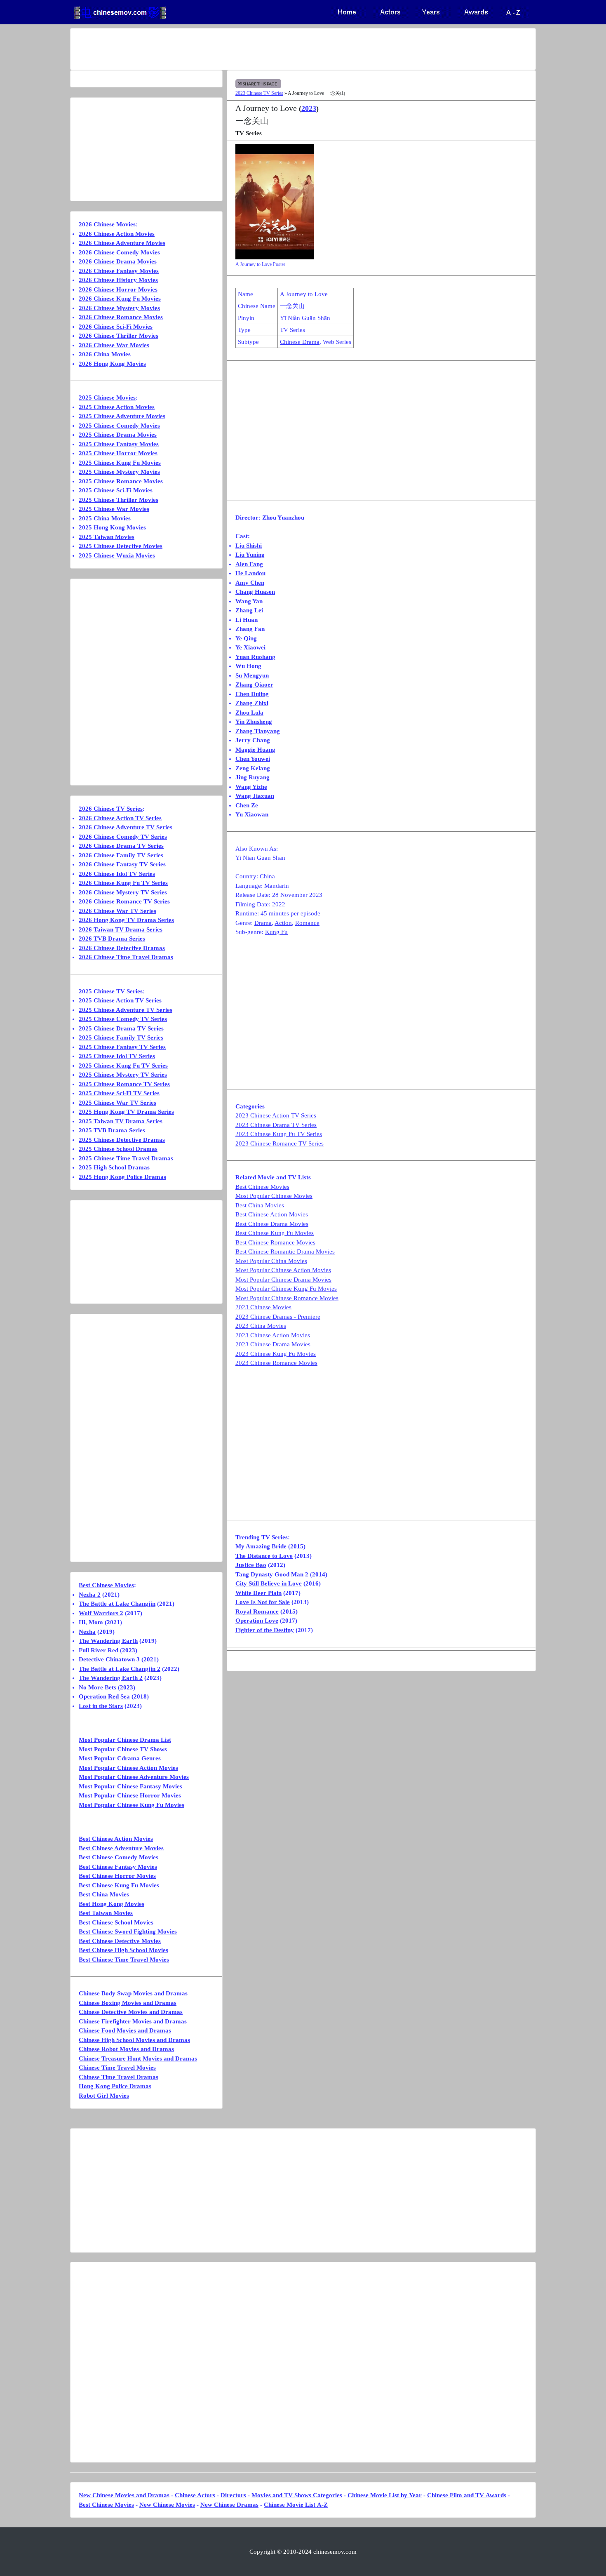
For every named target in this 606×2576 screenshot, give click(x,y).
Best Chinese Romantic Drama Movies (285, 1252)
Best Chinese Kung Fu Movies (275, 1233)
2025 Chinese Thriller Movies (119, 500)
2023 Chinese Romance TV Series (280, 1143)
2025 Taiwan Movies (107, 537)
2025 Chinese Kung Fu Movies (120, 463)
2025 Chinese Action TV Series (120, 1000)
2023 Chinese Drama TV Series (276, 1125)
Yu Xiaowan (252, 814)
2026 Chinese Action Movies (117, 234)
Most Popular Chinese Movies (274, 1196)
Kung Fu (276, 932)
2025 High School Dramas (114, 1167)
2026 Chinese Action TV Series (120, 818)
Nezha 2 (90, 1595)
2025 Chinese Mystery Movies (119, 472)
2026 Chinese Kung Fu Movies (120, 299)
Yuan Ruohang (255, 657)
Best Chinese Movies (262, 1187)
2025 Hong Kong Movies (112, 527)
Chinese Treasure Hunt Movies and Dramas (138, 2058)
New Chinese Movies (167, 2505)
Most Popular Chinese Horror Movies (130, 1795)
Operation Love (257, 1621)
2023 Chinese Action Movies (273, 1335)
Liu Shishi (249, 546)
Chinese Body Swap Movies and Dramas (133, 1993)
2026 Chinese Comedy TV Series (123, 837)
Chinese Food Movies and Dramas (125, 2030)
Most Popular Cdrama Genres (120, 1758)
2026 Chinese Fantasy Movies (119, 271)
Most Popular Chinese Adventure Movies (134, 1777)
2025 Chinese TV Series (111, 991)
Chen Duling (252, 694)
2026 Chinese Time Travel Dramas (126, 957)
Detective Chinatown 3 (109, 1659)
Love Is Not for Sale (263, 1602)
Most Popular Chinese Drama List (125, 1740)
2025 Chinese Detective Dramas (122, 1140)
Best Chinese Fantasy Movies (118, 1867)
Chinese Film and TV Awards (467, 2495)
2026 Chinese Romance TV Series (124, 901)
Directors (233, 2495)
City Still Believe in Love (269, 1583)
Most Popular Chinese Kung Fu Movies (286, 1289)
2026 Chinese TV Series (111, 809)
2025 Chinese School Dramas (118, 1149)
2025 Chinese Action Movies (117, 407)
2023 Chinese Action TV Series (276, 1115)
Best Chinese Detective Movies (120, 1941)
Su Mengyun (252, 675)
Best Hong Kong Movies (112, 1904)
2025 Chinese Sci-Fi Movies (116, 490)
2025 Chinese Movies (107, 398)
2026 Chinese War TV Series (117, 911)
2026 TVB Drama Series (112, 939)
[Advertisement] (270, 49)
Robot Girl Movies (104, 2096)
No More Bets (97, 1687)
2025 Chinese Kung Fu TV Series (123, 1066)
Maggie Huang (255, 750)
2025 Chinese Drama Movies (118, 435)
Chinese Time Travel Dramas (119, 2077)
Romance (307, 923)
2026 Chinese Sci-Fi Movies (116, 327)
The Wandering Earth (108, 1641)
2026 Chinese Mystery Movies (119, 308)
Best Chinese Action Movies (272, 1214)
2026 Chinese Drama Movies (118, 261)
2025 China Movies (105, 518)
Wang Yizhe (251, 787)
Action (283, 923)
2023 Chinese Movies (263, 1307)
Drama (263, 923)
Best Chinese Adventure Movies (121, 1848)
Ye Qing (246, 638)
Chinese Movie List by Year (385, 2495)
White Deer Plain (258, 1593)
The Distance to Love (264, 1556)
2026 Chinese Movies (107, 224)
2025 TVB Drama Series (112, 1130)
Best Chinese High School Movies (123, 1950)
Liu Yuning (250, 555)
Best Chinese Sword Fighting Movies (128, 1931)
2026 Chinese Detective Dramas (122, 948)
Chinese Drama (300, 342)
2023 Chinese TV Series (259, 93)
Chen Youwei (253, 759)
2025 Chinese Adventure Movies (122, 416)
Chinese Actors (195, 2495)
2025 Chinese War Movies (114, 509)
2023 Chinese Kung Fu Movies (276, 1354)
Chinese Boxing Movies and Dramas (128, 2003)
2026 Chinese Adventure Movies (122, 243)
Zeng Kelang (253, 768)
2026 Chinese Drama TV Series (121, 846)
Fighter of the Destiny (265, 1630)
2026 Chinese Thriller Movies (119, 336)
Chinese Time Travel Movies (117, 2068)
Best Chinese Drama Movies (272, 1224)
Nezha (87, 1632)
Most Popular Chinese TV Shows (123, 1749)
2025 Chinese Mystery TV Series (123, 1075)
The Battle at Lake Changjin (117, 1604)
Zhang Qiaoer (254, 685)
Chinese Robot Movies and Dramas (126, 2049)
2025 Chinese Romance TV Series (124, 1084)
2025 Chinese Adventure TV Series (126, 1010)
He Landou (250, 573)
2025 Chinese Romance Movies (121, 481)
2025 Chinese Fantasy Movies (119, 444)
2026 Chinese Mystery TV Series (123, 892)
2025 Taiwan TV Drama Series (121, 1121)
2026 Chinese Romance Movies (121, 317)
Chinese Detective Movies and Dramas (131, 2012)
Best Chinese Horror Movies (117, 1876)
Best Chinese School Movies (116, 1922)
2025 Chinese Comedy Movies (119, 426)
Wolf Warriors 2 (101, 1613)
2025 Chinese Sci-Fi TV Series (119, 1093)
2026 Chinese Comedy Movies (119, 252)
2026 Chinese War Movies (114, 345)
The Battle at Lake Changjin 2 (120, 1669)
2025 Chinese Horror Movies (118, 453)
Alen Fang (249, 564)
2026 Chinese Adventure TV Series (126, 827)
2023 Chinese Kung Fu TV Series (279, 1134)
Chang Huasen (255, 592)
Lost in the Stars (101, 1706)
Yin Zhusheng (254, 722)
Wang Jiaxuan (255, 796)
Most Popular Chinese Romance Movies (287, 1298)
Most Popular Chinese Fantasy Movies (130, 1786)
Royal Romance (257, 1611)
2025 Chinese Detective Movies (121, 546)
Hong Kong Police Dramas (115, 2086)
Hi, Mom (91, 1622)
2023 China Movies (261, 1326)
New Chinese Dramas (229, 2505)
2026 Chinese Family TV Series (121, 855)
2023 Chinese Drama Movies (273, 1344)
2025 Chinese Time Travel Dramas (126, 1158)
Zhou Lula (249, 713)
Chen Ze (247, 805)
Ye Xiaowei (250, 647)
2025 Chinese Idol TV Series (117, 1056)
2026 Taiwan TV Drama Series (121, 929)
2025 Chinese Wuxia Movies (117, 555)
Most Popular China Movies (271, 1261)
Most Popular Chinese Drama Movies (283, 1280)
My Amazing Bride (261, 1546)
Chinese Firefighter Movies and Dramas (133, 2021)
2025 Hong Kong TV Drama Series (126, 1112)
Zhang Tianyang (258, 731)
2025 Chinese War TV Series (117, 1103)
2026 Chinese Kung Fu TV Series (123, 883)
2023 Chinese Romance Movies (276, 1363)
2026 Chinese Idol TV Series (117, 874)
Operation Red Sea (104, 1696)
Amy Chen (250, 583)
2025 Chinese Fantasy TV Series (122, 1047)
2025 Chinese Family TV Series (121, 1037)
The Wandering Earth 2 (111, 1678)
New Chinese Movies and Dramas (124, 2495)
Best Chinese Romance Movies (275, 1242)
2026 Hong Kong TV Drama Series (126, 920)
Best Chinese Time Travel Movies (124, 1960)
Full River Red (99, 1650)
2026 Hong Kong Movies (112, 364)
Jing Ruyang (252, 777)
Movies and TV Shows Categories (297, 2495)
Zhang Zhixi (252, 703)
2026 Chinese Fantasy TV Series (122, 864)
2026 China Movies (105, 354)
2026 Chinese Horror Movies (118, 289)
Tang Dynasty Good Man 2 (272, 1574)
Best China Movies (260, 1205)
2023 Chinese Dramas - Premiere (278, 1317)
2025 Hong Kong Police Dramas (122, 1177)
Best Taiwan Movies (106, 1913)
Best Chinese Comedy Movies (119, 1857)
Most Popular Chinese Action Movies (283, 1270)
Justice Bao (251, 1565)
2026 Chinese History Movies (118, 280)
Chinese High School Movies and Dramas (134, 2040)
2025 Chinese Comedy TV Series (123, 1019)
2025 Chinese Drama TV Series (121, 1028)
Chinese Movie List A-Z (296, 2505)
